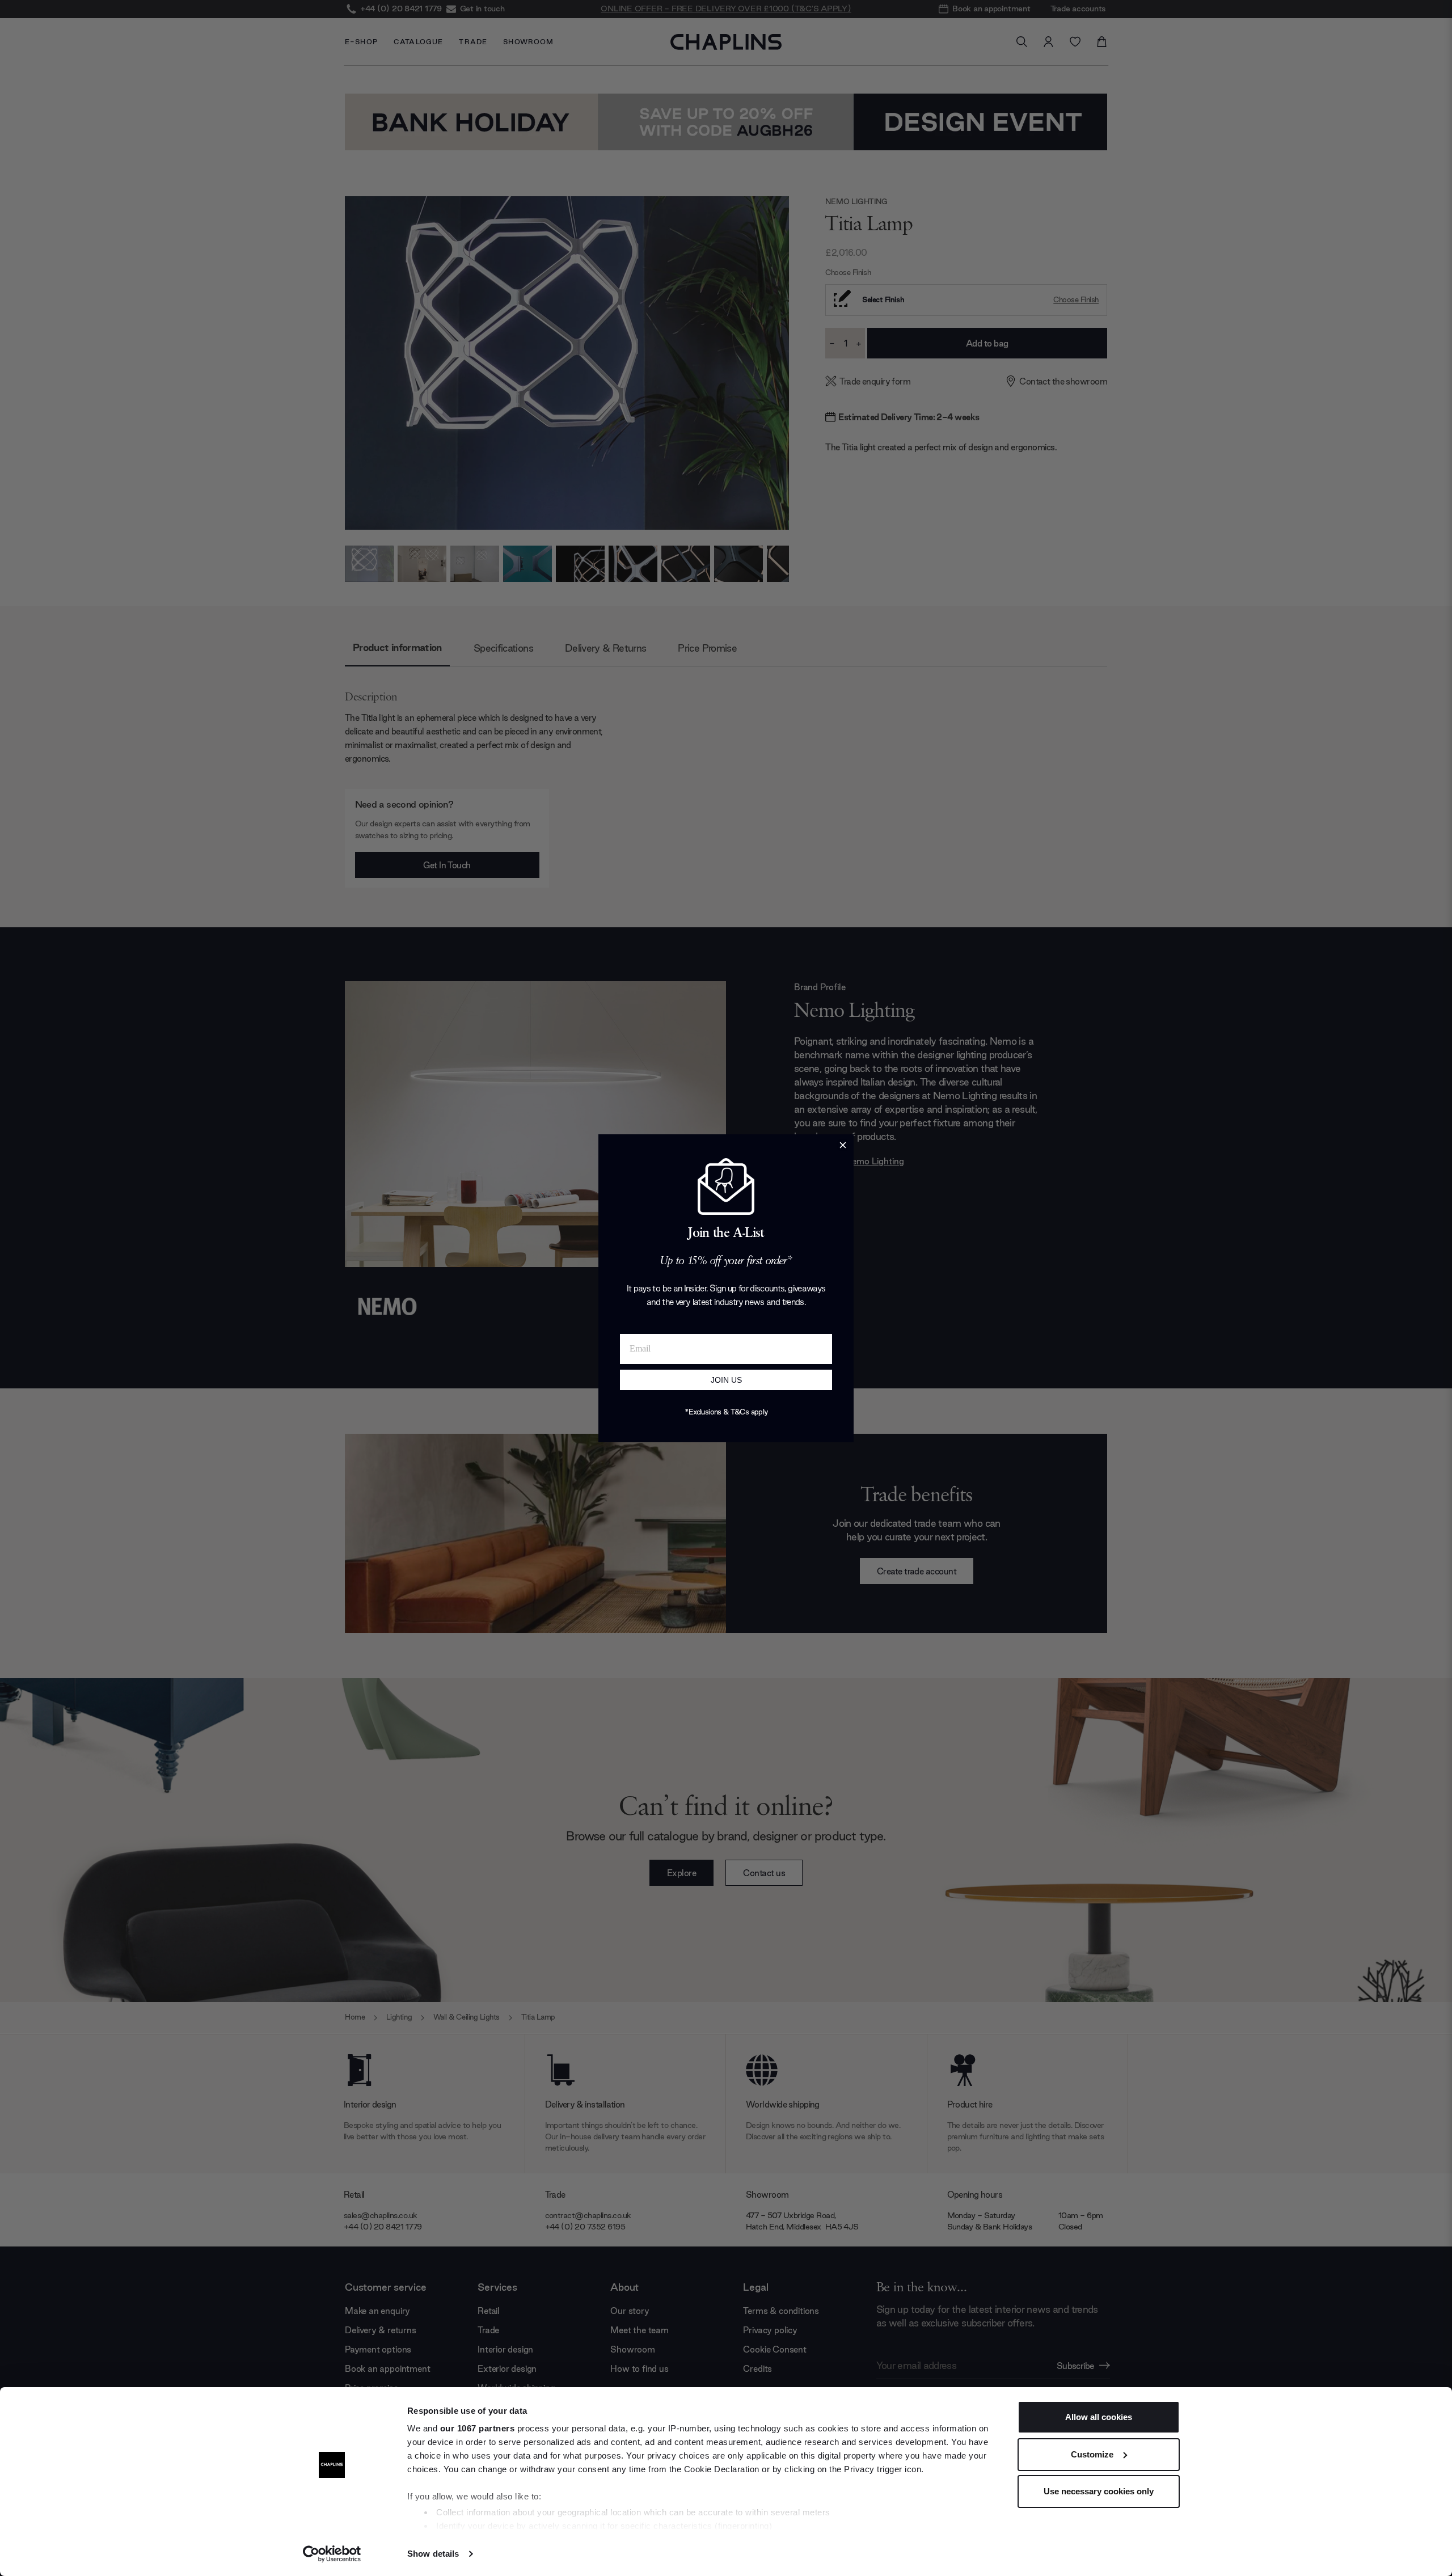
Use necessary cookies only (1099, 2491)
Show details (433, 2554)
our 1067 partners (478, 2428)
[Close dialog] (843, 1145)
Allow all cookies (1099, 2417)
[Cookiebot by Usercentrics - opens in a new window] (332, 2554)
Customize (1092, 2454)
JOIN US (726, 1380)
